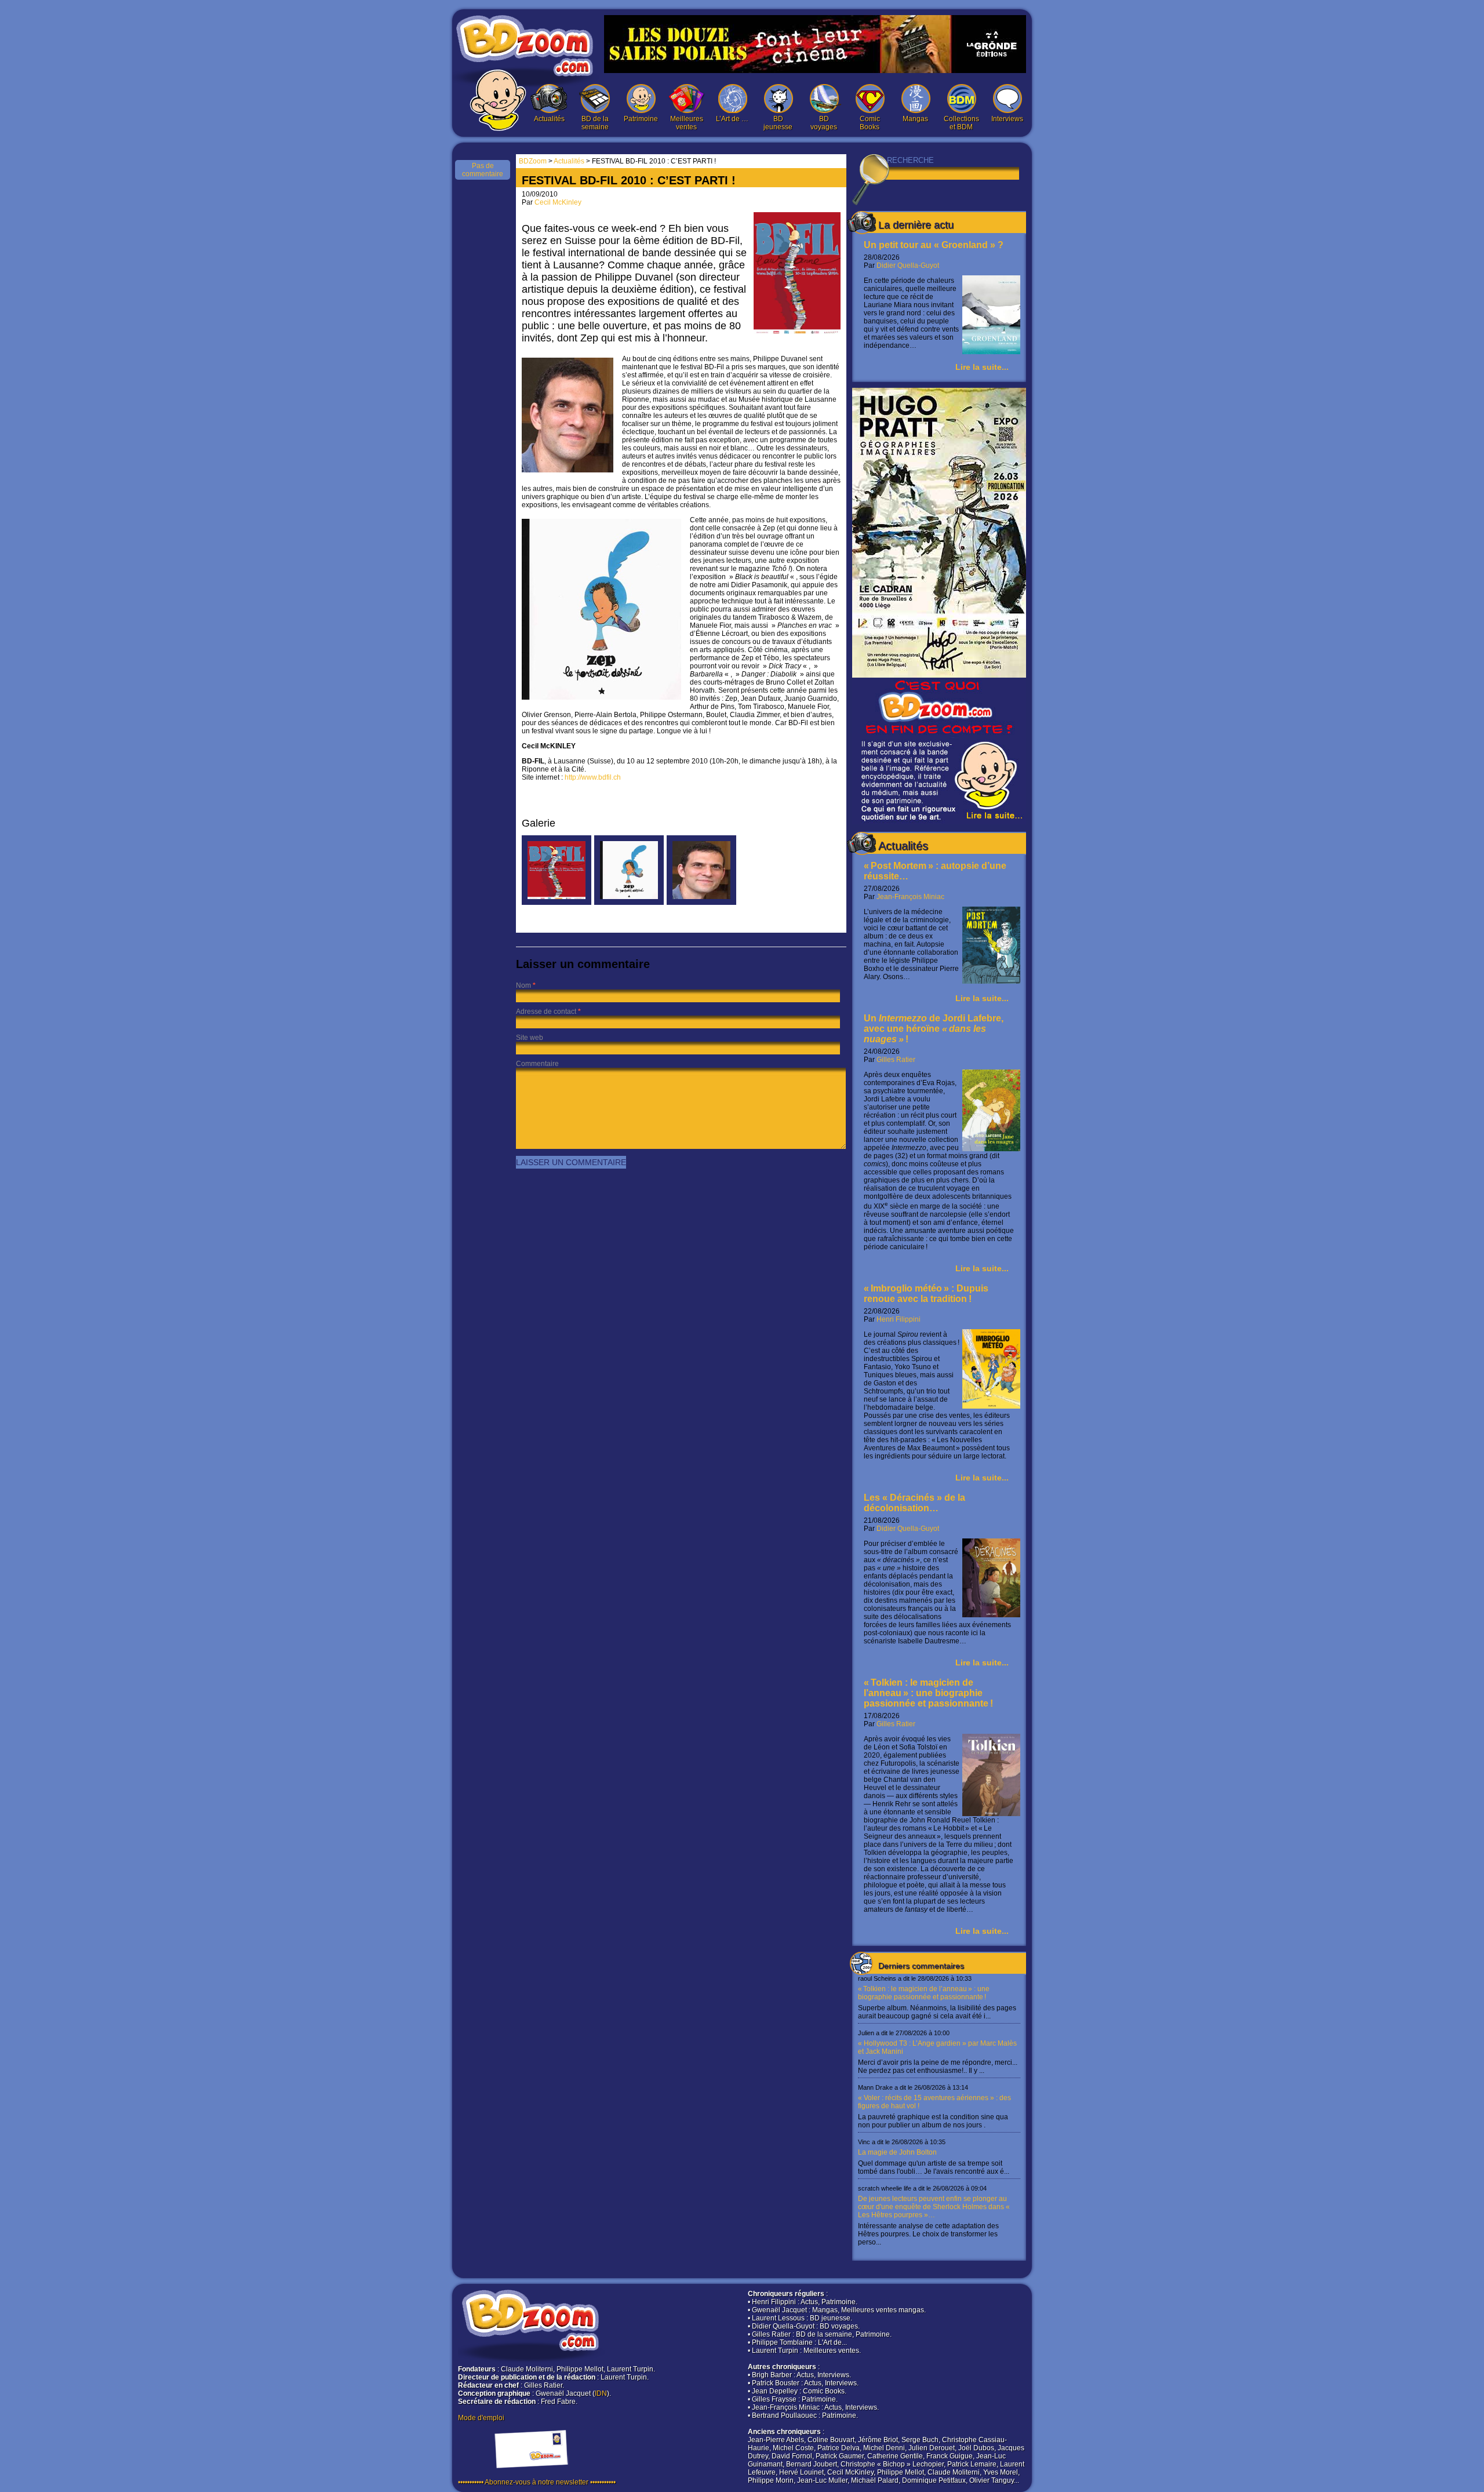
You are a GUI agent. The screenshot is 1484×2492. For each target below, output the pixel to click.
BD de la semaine (595, 123)
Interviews (1007, 119)
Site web (530, 1038)
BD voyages (824, 123)
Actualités (549, 119)
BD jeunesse (778, 123)
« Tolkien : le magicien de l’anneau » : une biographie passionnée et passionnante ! (928, 1693)
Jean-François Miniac (910, 897)
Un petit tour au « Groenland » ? (934, 245)
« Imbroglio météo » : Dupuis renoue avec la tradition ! (926, 1294)
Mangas (915, 119)
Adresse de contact (546, 1012)
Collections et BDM (961, 123)
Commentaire (537, 1064)
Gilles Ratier (896, 1060)
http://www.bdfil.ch (593, 777)
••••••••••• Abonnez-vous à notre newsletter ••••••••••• (537, 2482)
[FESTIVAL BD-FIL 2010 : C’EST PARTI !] (556, 903)
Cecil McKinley (558, 202)
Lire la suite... (982, 367)
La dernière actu (916, 225)
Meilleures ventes (687, 123)
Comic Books (870, 123)
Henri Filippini (899, 1319)
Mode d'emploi (481, 2418)
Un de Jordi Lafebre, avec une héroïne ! (934, 1029)
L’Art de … (732, 119)
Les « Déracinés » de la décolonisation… (914, 1503)
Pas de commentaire (483, 170)
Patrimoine (641, 119)
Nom (523, 985)
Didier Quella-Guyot (908, 265)
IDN (601, 2393)
